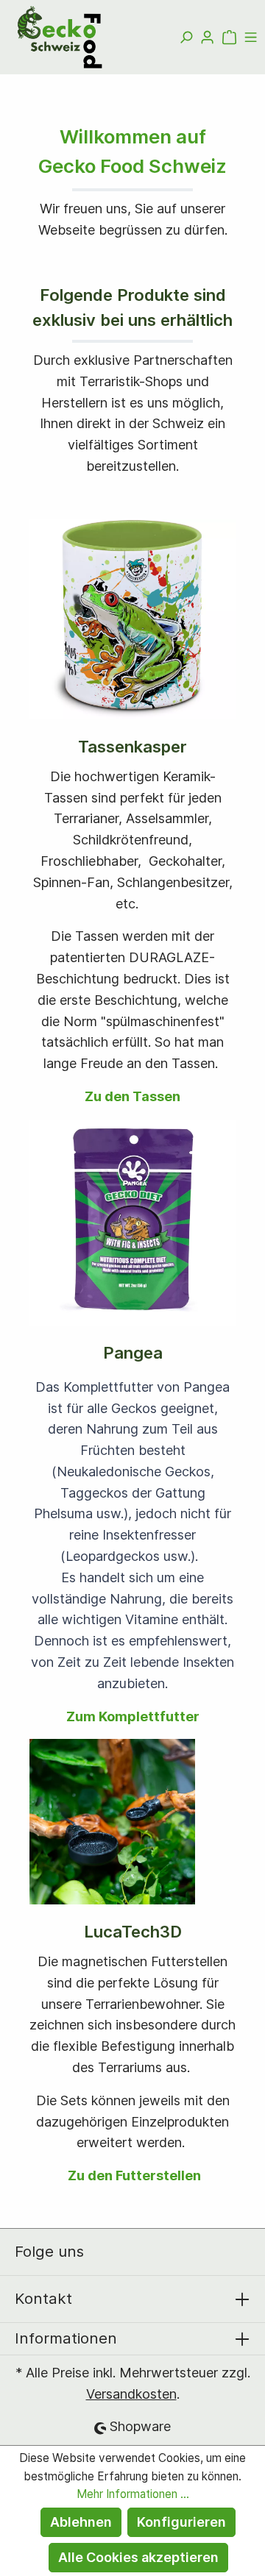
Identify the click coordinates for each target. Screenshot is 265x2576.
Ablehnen (81, 2522)
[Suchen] (186, 38)
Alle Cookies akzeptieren (138, 2557)
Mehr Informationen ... (133, 2494)
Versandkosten (131, 2394)
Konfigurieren (181, 2522)
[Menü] (251, 38)
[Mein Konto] (207, 38)
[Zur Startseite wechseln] (62, 37)
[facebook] (107, 2252)
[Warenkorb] (229, 38)
